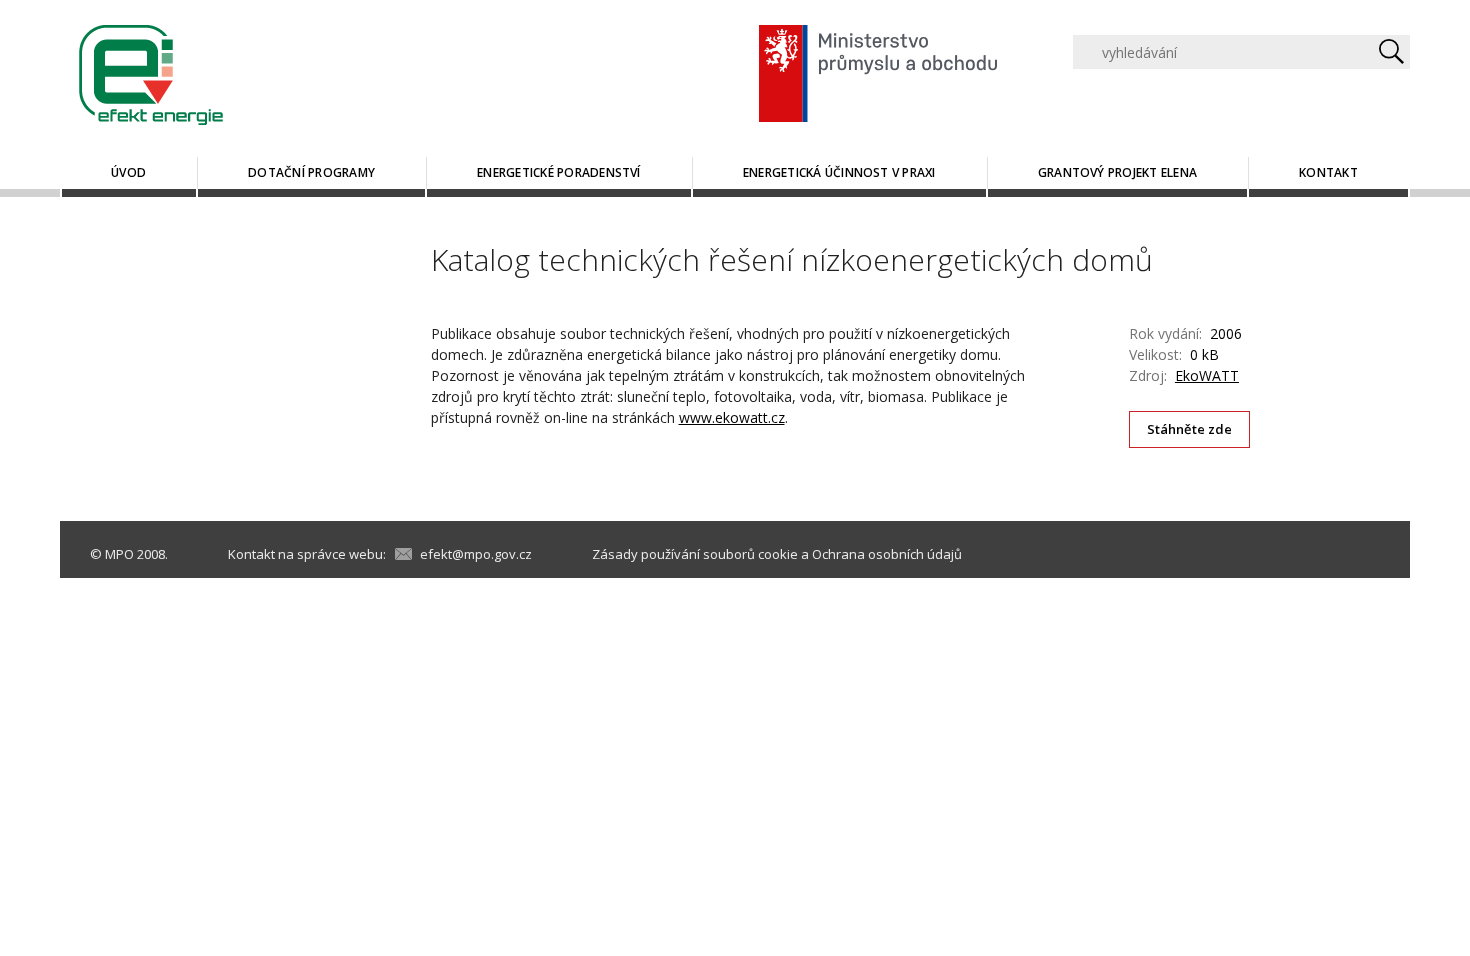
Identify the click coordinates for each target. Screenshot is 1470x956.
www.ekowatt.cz (732, 417)
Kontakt (1328, 172)
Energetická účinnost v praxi (839, 172)
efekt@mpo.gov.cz (476, 554)
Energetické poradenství (559, 172)
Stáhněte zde (1190, 429)
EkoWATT (1207, 375)
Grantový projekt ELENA (1117, 172)
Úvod (128, 172)
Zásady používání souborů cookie (695, 554)
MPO (119, 554)
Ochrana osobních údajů (887, 554)
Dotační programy (311, 172)
